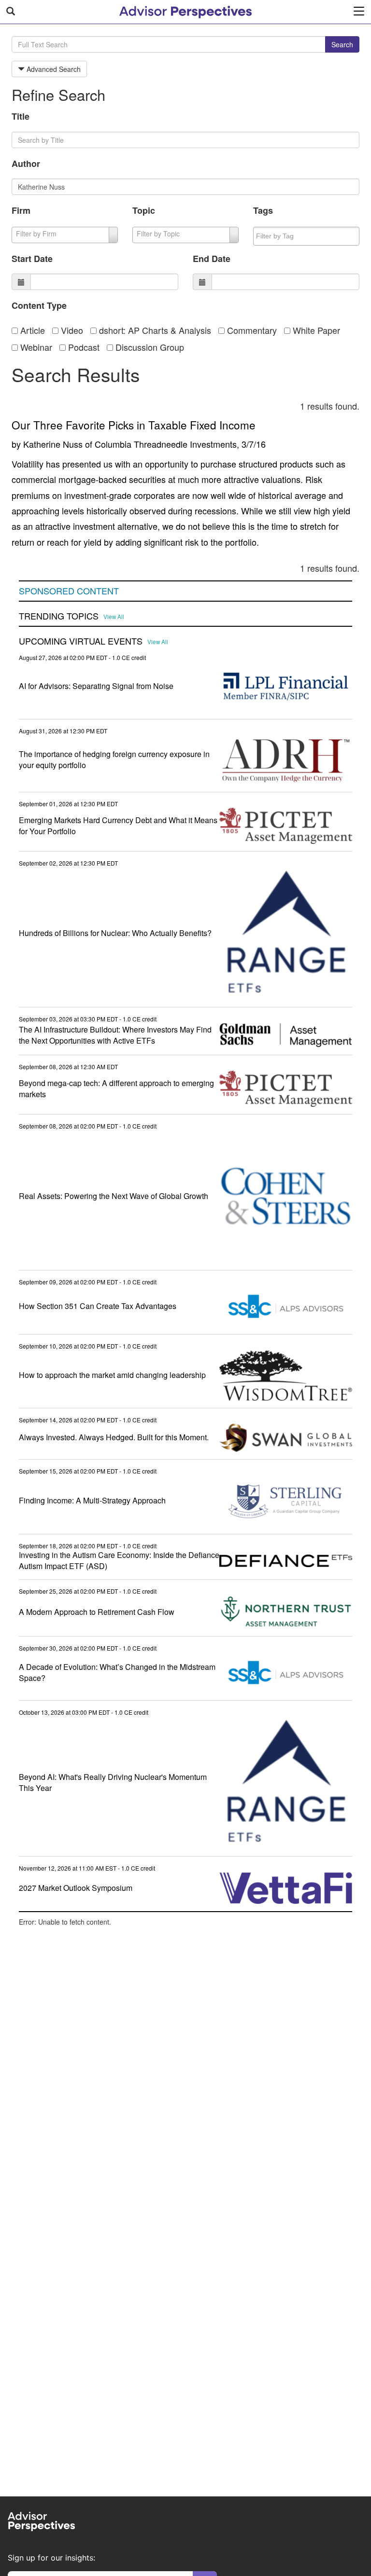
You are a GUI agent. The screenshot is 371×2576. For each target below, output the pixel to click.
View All (114, 617)
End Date (212, 259)
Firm (21, 210)
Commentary (251, 330)
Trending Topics (59, 616)
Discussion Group (149, 347)
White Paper (315, 330)
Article (31, 330)
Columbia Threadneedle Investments (166, 444)
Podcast (83, 347)
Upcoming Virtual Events (81, 641)
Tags (263, 210)
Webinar (35, 347)
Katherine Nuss (53, 444)
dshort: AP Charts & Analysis (154, 330)
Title (21, 116)
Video (71, 330)
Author (26, 164)
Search (342, 44)
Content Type (39, 305)
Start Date (32, 259)
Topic (144, 210)
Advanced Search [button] (53, 69)
